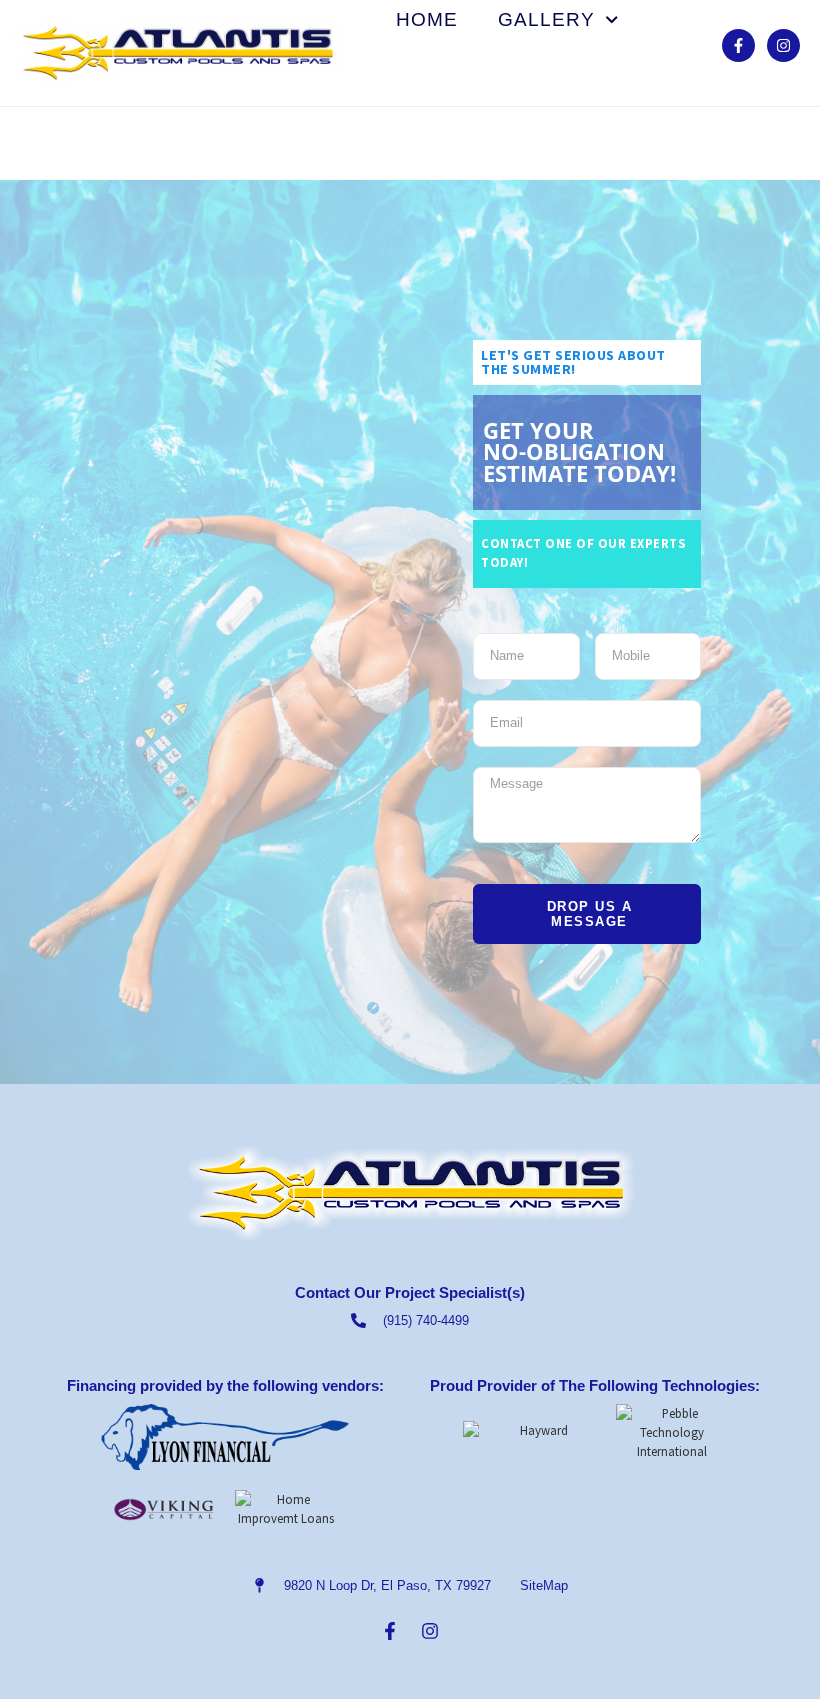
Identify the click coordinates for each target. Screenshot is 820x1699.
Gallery (546, 20)
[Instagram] (783, 45)
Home (427, 20)
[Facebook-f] (738, 45)
